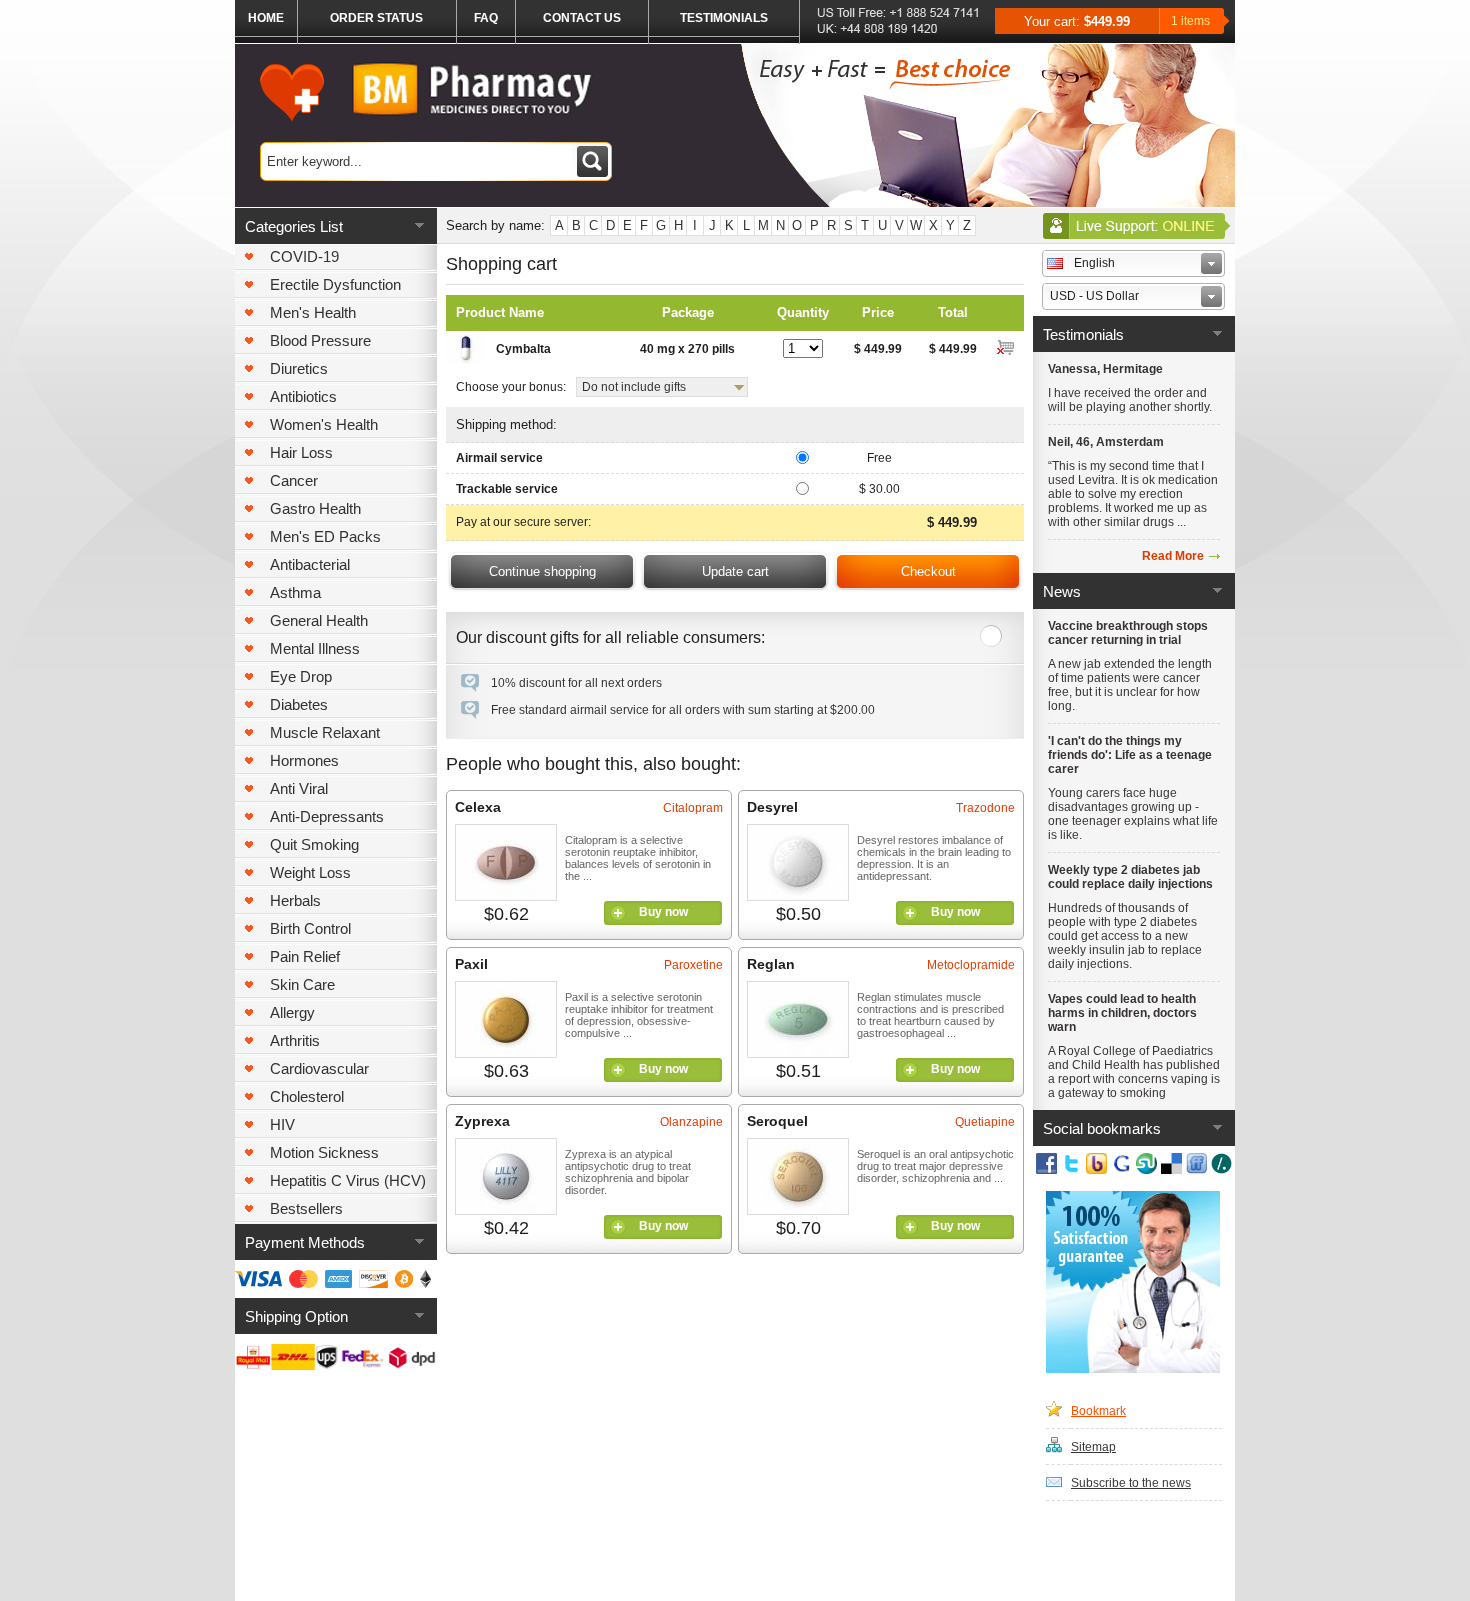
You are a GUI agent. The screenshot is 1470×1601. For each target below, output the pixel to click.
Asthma (295, 592)
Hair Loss (301, 452)
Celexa (478, 807)
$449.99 (1107, 21)
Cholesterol (307, 1096)
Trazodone (985, 808)
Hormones (304, 760)
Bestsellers (306, 1208)
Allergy (292, 1012)
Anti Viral (299, 788)
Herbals (295, 900)
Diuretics (299, 368)
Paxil (471, 964)
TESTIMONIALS (724, 18)
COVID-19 (304, 256)
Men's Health (313, 312)
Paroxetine (693, 965)
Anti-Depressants (327, 816)
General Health (319, 620)
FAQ (486, 18)
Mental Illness (315, 648)
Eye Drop (301, 676)
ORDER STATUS (376, 18)
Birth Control (310, 928)
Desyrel (772, 807)
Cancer (294, 480)
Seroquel (777, 1121)
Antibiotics (303, 396)
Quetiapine (985, 1122)
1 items (1190, 21)
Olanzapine (691, 1122)
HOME (266, 18)
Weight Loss (310, 872)
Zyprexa (482, 1121)
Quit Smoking (314, 844)
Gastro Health (315, 508)
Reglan (771, 964)
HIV (282, 1124)
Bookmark (1098, 1411)
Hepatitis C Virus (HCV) (348, 1180)
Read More (1173, 556)
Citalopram (693, 808)
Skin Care (302, 984)
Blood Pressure (320, 340)
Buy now (663, 912)
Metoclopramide (971, 965)
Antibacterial (310, 564)
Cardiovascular (319, 1068)
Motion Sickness (324, 1152)
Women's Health (324, 424)
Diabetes (299, 704)
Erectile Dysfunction (335, 284)
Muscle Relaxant (325, 732)
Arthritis (295, 1040)
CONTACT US (582, 18)
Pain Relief (305, 956)
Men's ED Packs (325, 536)
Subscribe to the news (1131, 1483)
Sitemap (1093, 1447)
